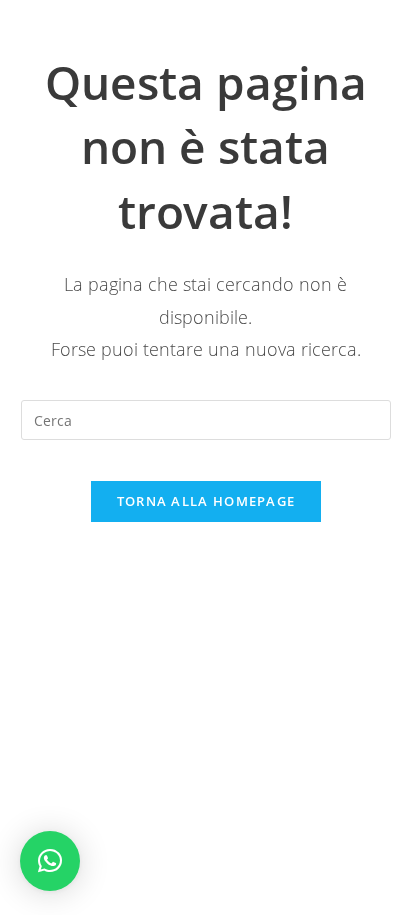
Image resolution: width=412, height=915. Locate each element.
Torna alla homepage (206, 501)
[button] (50, 861)
